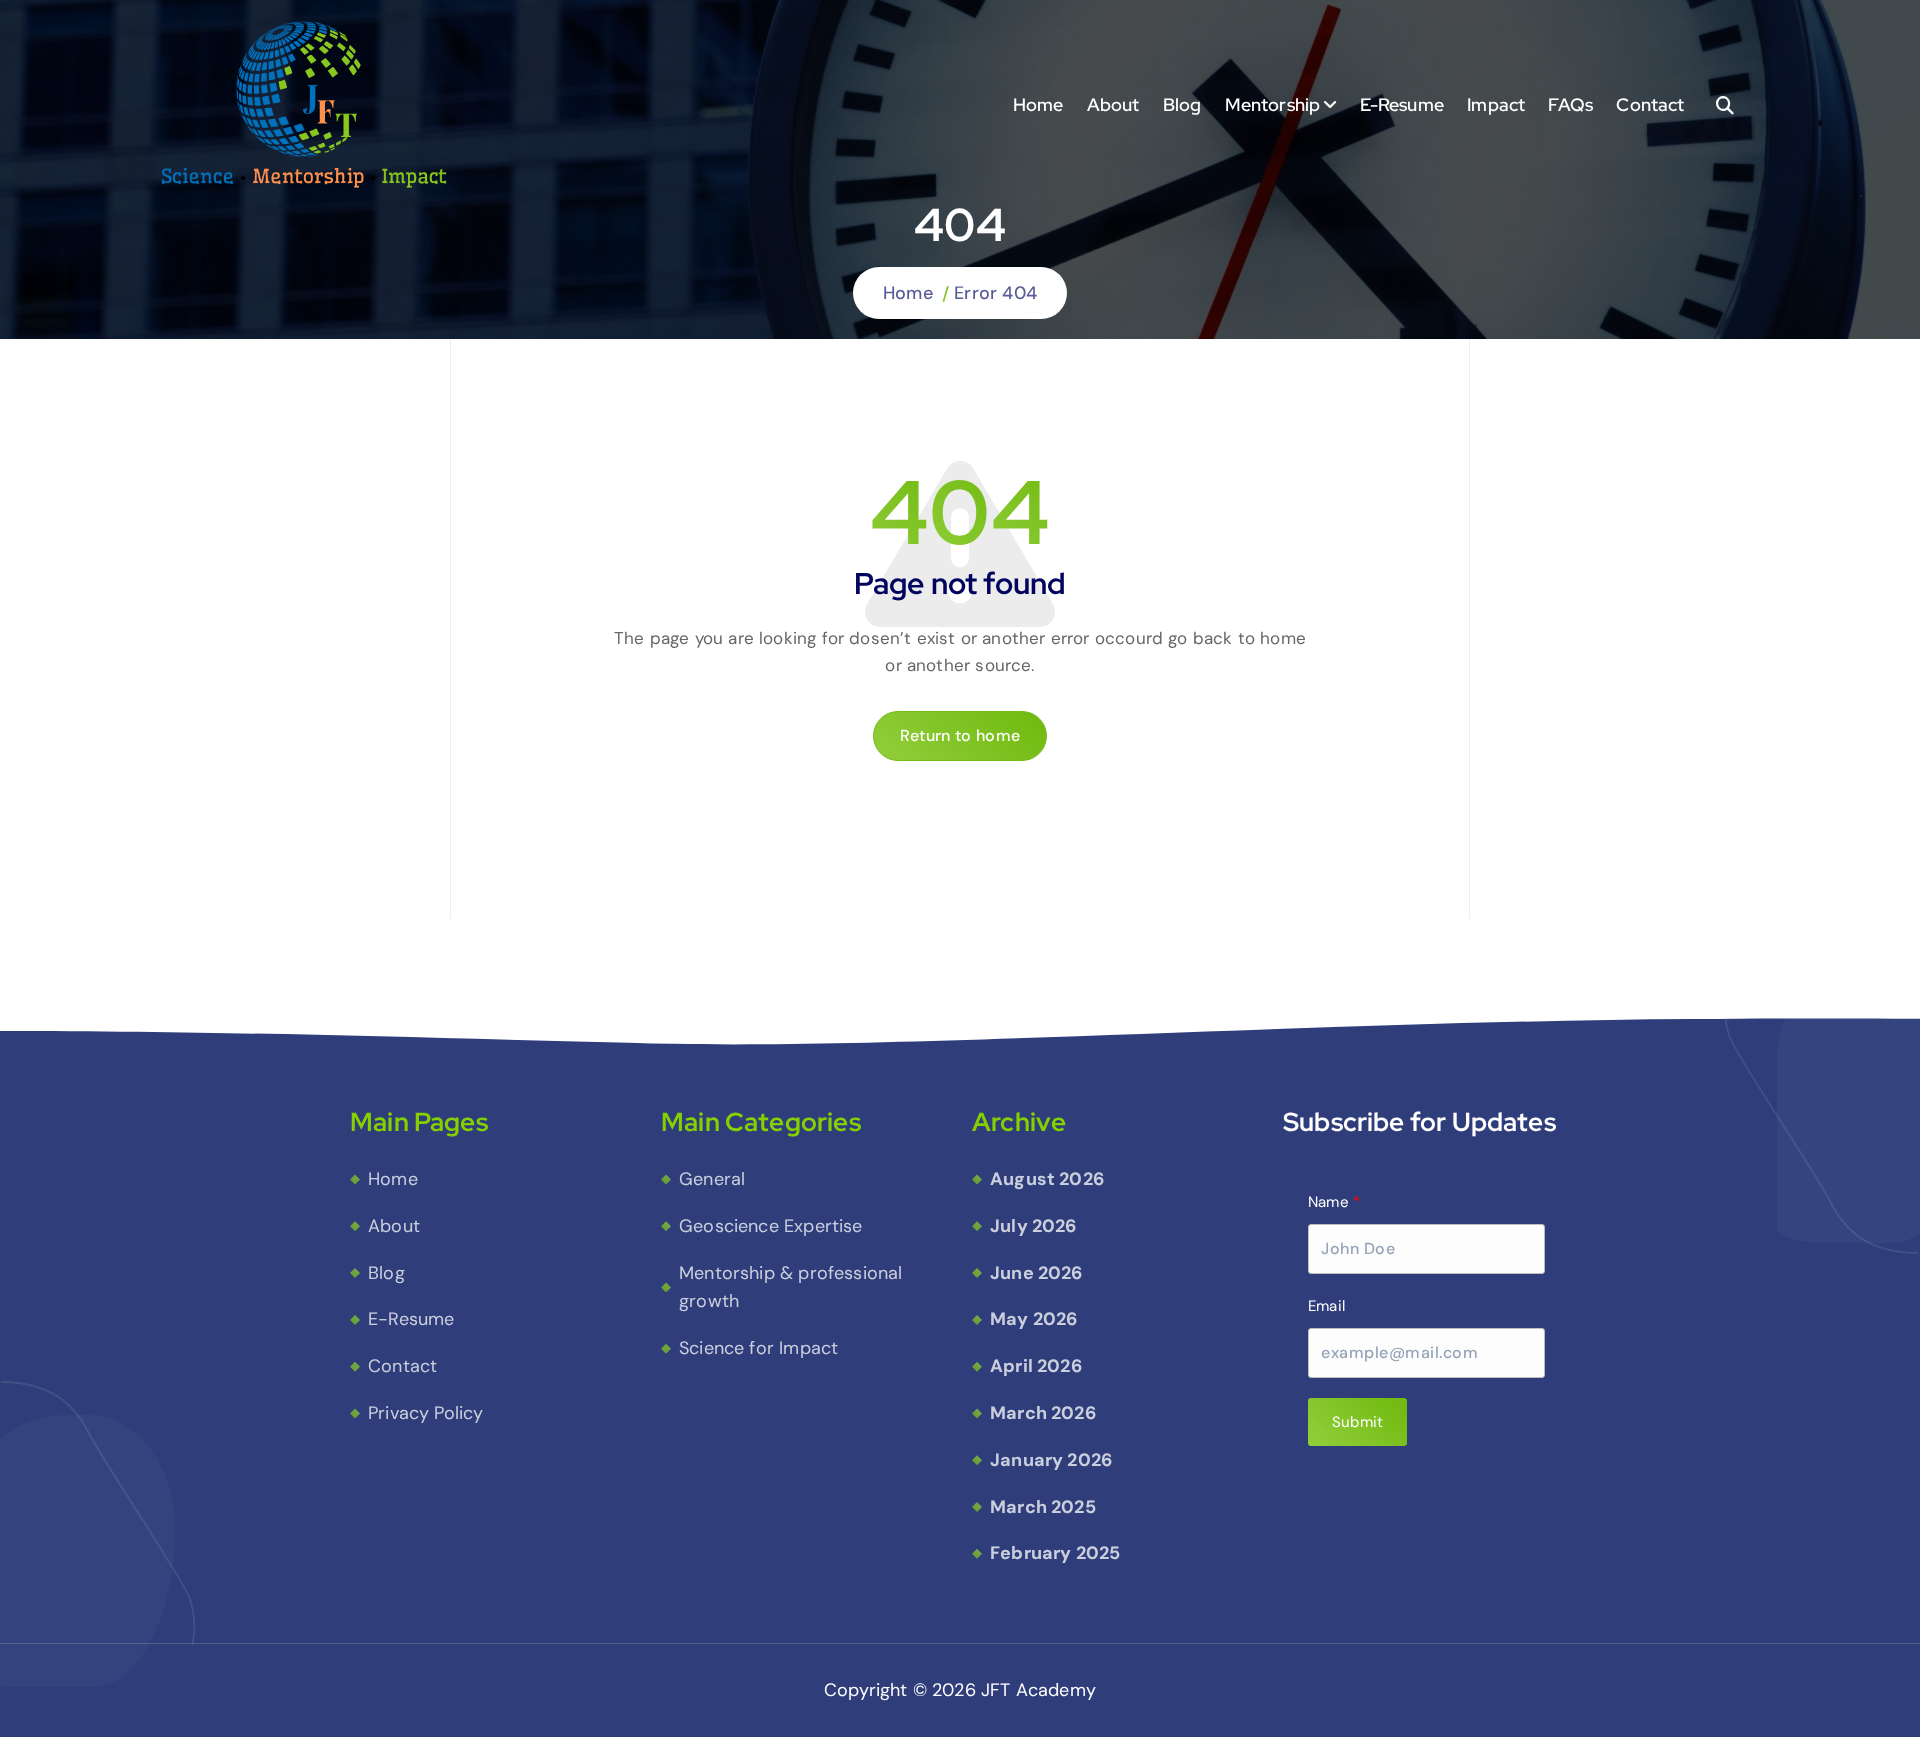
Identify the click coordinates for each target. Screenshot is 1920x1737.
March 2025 (1043, 1507)
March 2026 (1043, 1413)
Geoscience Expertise (771, 1226)
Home (1038, 104)
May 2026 (1033, 1319)
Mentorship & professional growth (791, 1287)
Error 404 (995, 293)
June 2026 (1036, 1273)
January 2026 (1051, 1460)
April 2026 (1036, 1366)
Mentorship (1273, 104)
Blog (1182, 104)
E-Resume (1402, 104)
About (1113, 104)
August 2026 (1047, 1179)
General (712, 1179)
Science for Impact (758, 1348)
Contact (1650, 104)
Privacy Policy (426, 1413)
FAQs (1570, 104)
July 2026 (1033, 1226)
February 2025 (1055, 1553)
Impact (1496, 104)
